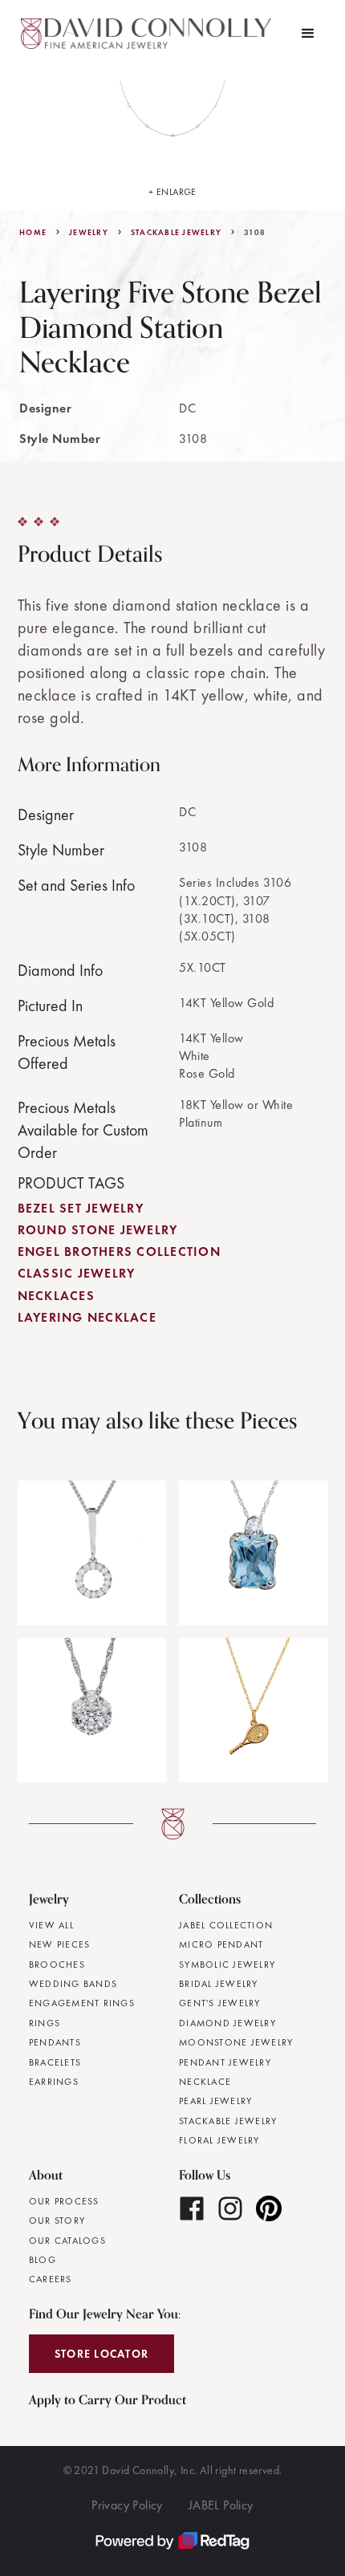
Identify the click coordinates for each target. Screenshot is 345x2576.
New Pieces (60, 1944)
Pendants (55, 2042)
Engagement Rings (82, 2003)
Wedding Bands (73, 1984)
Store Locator (101, 2354)
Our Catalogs (67, 2241)
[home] (148, 34)
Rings (45, 2023)
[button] (308, 34)
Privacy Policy (127, 2505)
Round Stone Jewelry (98, 1230)
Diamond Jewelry (227, 2023)
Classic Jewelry (77, 1273)
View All (51, 1925)
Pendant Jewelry (225, 2062)
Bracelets (55, 2062)
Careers (51, 2279)
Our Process (64, 2201)
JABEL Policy (221, 2505)
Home (33, 233)
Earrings (54, 2082)
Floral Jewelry (219, 2140)
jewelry (89, 233)
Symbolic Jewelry (227, 1965)
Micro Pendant (221, 1944)
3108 (255, 233)
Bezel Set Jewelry (81, 1208)
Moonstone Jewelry (236, 2042)
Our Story (57, 2220)
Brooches (57, 1965)
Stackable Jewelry (176, 233)
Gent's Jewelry (220, 2003)
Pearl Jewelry (215, 2101)
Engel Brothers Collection (119, 1251)
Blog (43, 2260)
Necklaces (56, 1296)
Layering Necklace (87, 1317)
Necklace (205, 2082)
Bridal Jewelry (219, 1984)
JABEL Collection (226, 1925)
